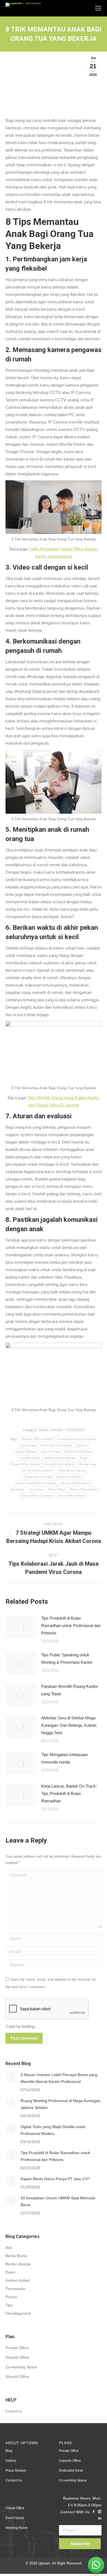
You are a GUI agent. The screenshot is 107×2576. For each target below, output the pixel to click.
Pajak (84, 1458)
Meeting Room (16, 2528)
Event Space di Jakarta (57, 1445)
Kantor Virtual (50, 1452)
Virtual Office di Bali (84, 1489)
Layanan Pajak (30, 1458)
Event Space (15, 2518)
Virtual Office (57, 1489)
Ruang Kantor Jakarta (60, 1464)
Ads (9, 2248)
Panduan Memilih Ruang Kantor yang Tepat (70, 1690)
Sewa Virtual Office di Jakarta (36, 1483)
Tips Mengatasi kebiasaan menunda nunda (64, 1758)
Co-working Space (21, 2367)
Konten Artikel (17, 2280)
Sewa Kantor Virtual (38, 1477)
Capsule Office (70, 2461)
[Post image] (21, 1627)
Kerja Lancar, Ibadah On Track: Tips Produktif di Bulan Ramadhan (69, 1793)
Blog (9, 2451)
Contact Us (14, 2411)
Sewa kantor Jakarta (72, 1470)
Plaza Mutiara (16, 2471)
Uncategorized (18, 2313)
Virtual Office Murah (72, 1496)
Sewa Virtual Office (69, 1477)
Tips (9, 2305)
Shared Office (17, 2357)
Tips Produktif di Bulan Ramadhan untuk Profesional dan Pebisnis (71, 1626)
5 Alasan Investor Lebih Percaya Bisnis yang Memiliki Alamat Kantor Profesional (59, 2078)
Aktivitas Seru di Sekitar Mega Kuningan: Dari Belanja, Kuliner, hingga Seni (69, 1725)
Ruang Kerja (88, 1464)
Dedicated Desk (71, 2471)
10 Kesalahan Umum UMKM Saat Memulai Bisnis (58, 2201)
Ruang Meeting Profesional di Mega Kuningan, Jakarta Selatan (61, 2104)
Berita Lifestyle (51, 1430)
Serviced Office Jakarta (37, 1470)
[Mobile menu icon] (98, 8)
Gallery (11, 2461)
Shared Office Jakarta (76, 1483)
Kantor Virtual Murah (78, 1452)
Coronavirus (28, 1445)
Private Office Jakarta (26, 1464)
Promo (11, 2297)
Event (10, 2272)
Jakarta (82, 1445)
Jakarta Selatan (26, 1452)
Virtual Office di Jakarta (38, 1496)
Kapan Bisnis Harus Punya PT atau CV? (55, 2179)
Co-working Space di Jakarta (76, 1439)
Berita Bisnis (16, 2256)
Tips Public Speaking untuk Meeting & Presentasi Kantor (67, 1659)
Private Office (17, 2348)
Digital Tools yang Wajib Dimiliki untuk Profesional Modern (53, 2130)
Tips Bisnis (17, 1489)
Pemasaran (16, 2289)
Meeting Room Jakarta (60, 1458)
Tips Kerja (36, 1489)
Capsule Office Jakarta (37, 1439)
